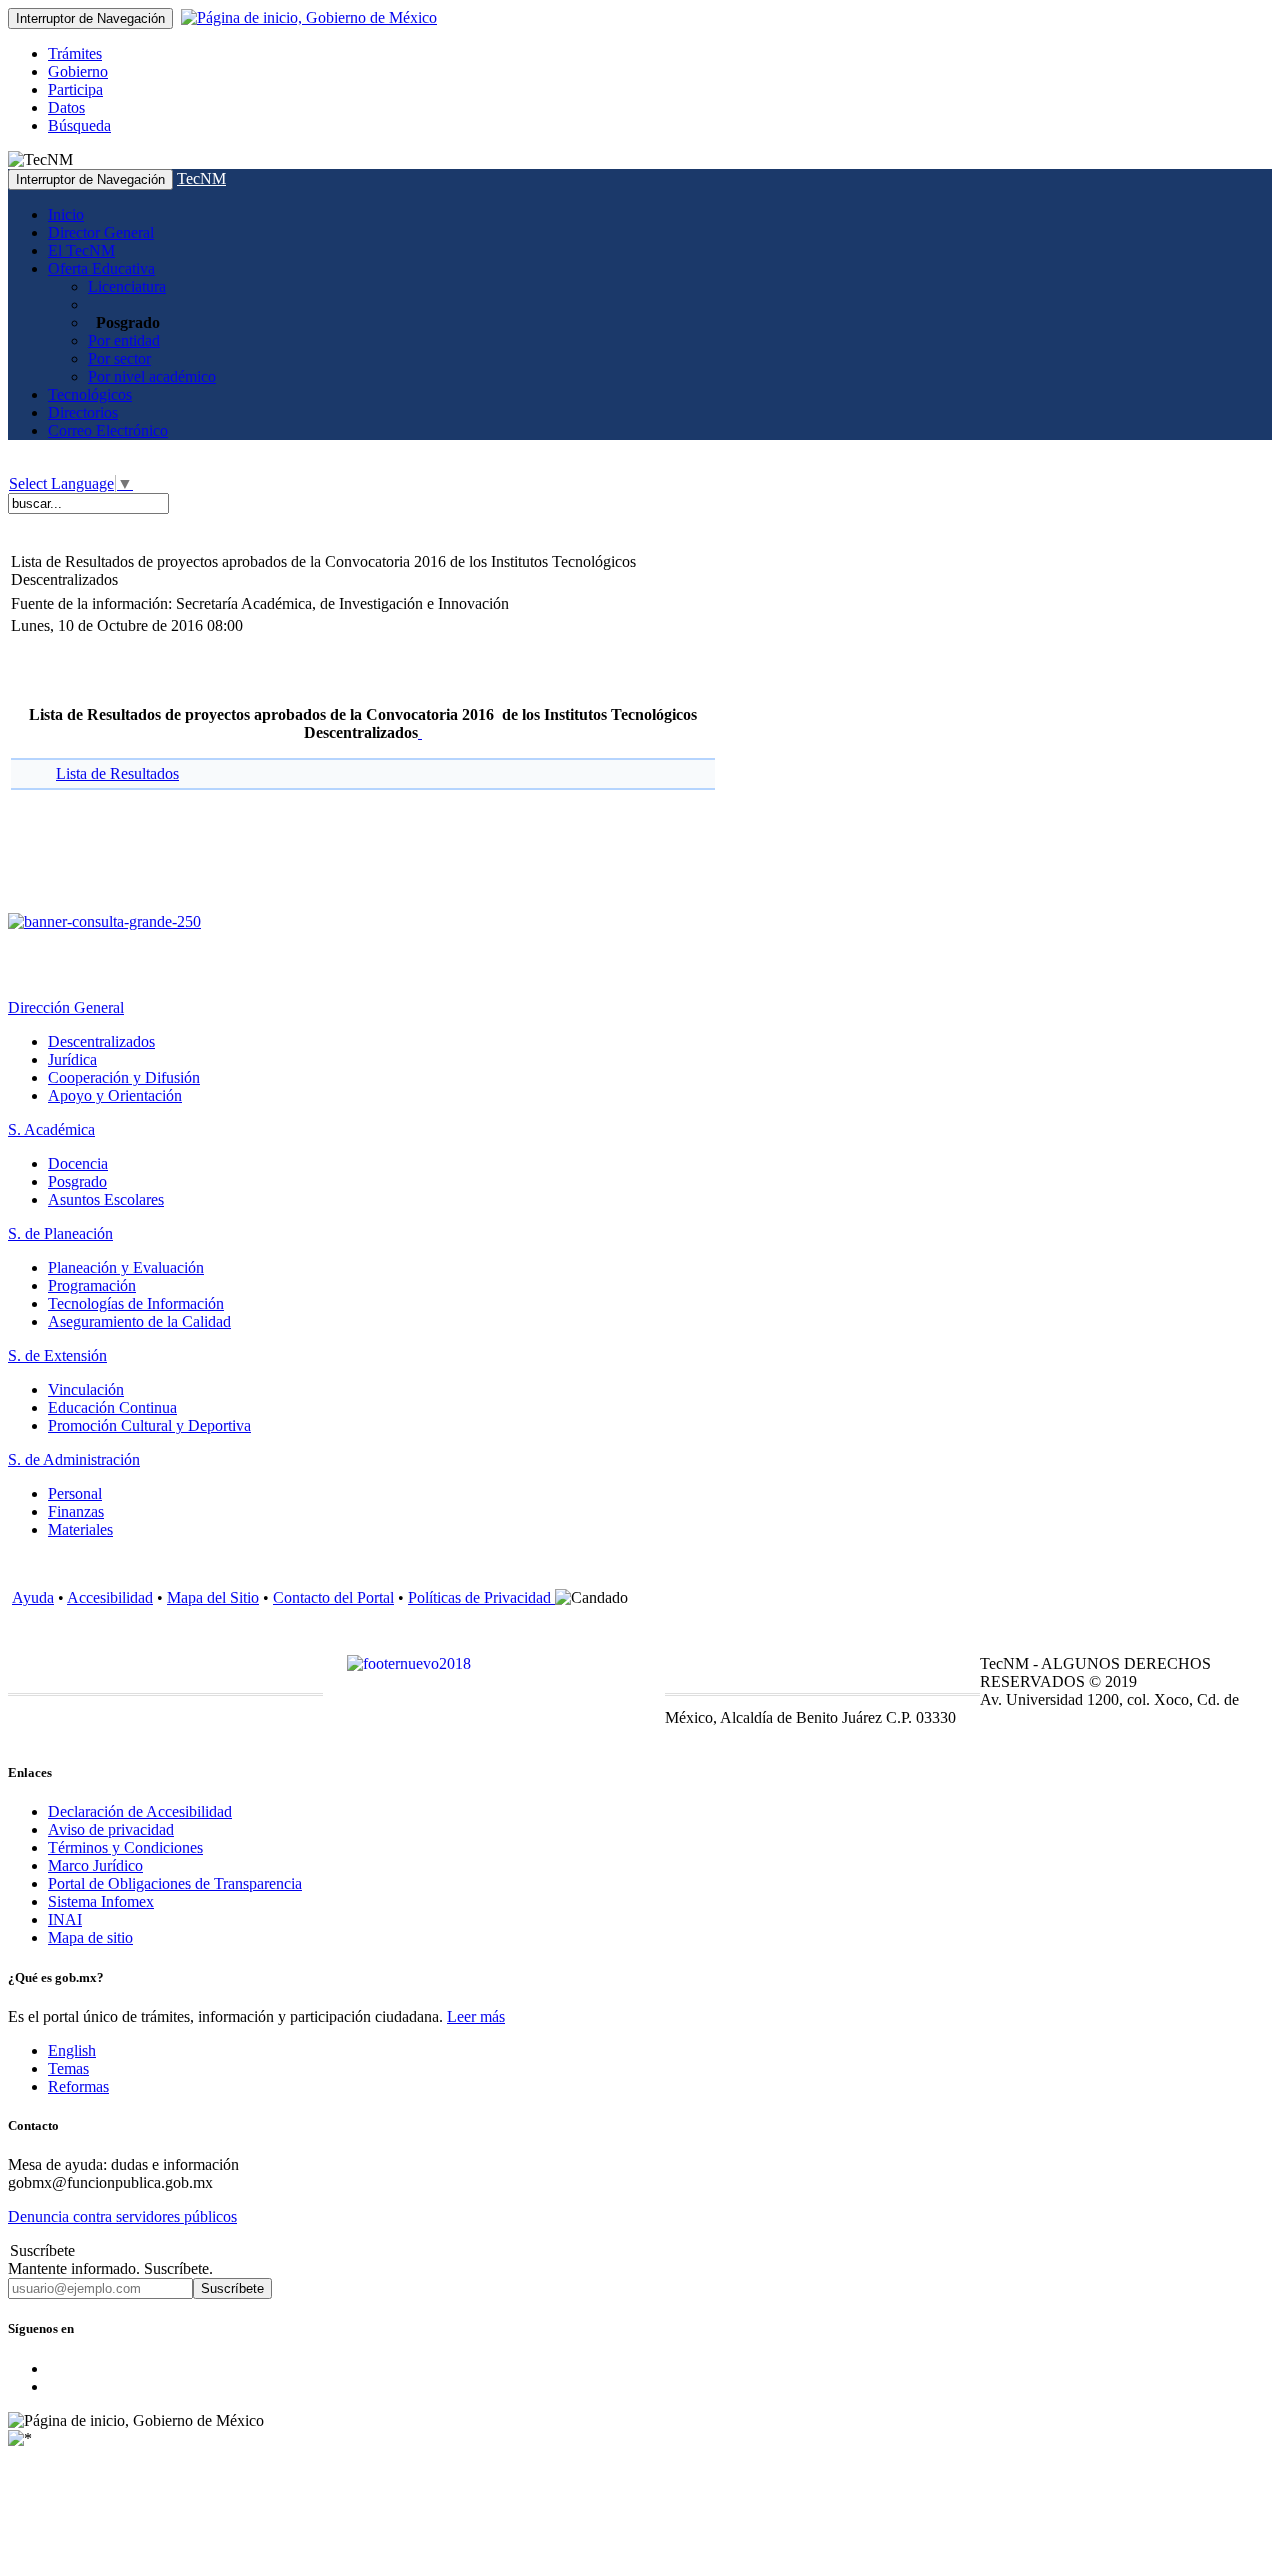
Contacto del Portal (333, 1597)
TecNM (201, 178)
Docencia (78, 1163)
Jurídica (72, 1059)
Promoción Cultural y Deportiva (149, 1425)
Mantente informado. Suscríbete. (110, 2268)
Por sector (119, 358)
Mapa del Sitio (213, 1597)
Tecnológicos (90, 394)
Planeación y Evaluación (126, 1267)
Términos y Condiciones (125, 1847)
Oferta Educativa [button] (101, 268)
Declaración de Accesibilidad (140, 1811)
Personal (75, 1493)
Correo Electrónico (108, 430)
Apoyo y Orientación (115, 1095)
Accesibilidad (110, 1597)
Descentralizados (101, 1041)
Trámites (75, 53)
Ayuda (33, 1597)
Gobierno (78, 71)
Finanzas (76, 1511)
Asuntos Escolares (106, 1199)
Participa (75, 89)
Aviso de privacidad (111, 1829)
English (72, 2050)
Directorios (83, 412)
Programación (92, 1285)
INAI (65, 1919)
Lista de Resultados (117, 773)
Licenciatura (127, 286)
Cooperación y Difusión (124, 1077)
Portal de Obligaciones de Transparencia (175, 1883)
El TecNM (81, 250)
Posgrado (77, 1181)
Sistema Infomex (101, 1901)
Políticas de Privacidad (481, 1597)
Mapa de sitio (90, 1937)
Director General (101, 232)
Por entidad (124, 340)
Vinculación (86, 1389)
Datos (66, 107)
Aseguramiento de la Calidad (139, 1321)
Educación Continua (112, 1407)
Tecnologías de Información (136, 1303)
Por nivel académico (152, 376)
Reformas (78, 2086)
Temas (68, 2068)
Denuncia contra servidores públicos (122, 2216)
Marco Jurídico (95, 1865)
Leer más (476, 2016)
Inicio (66, 214)
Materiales (80, 1529)
